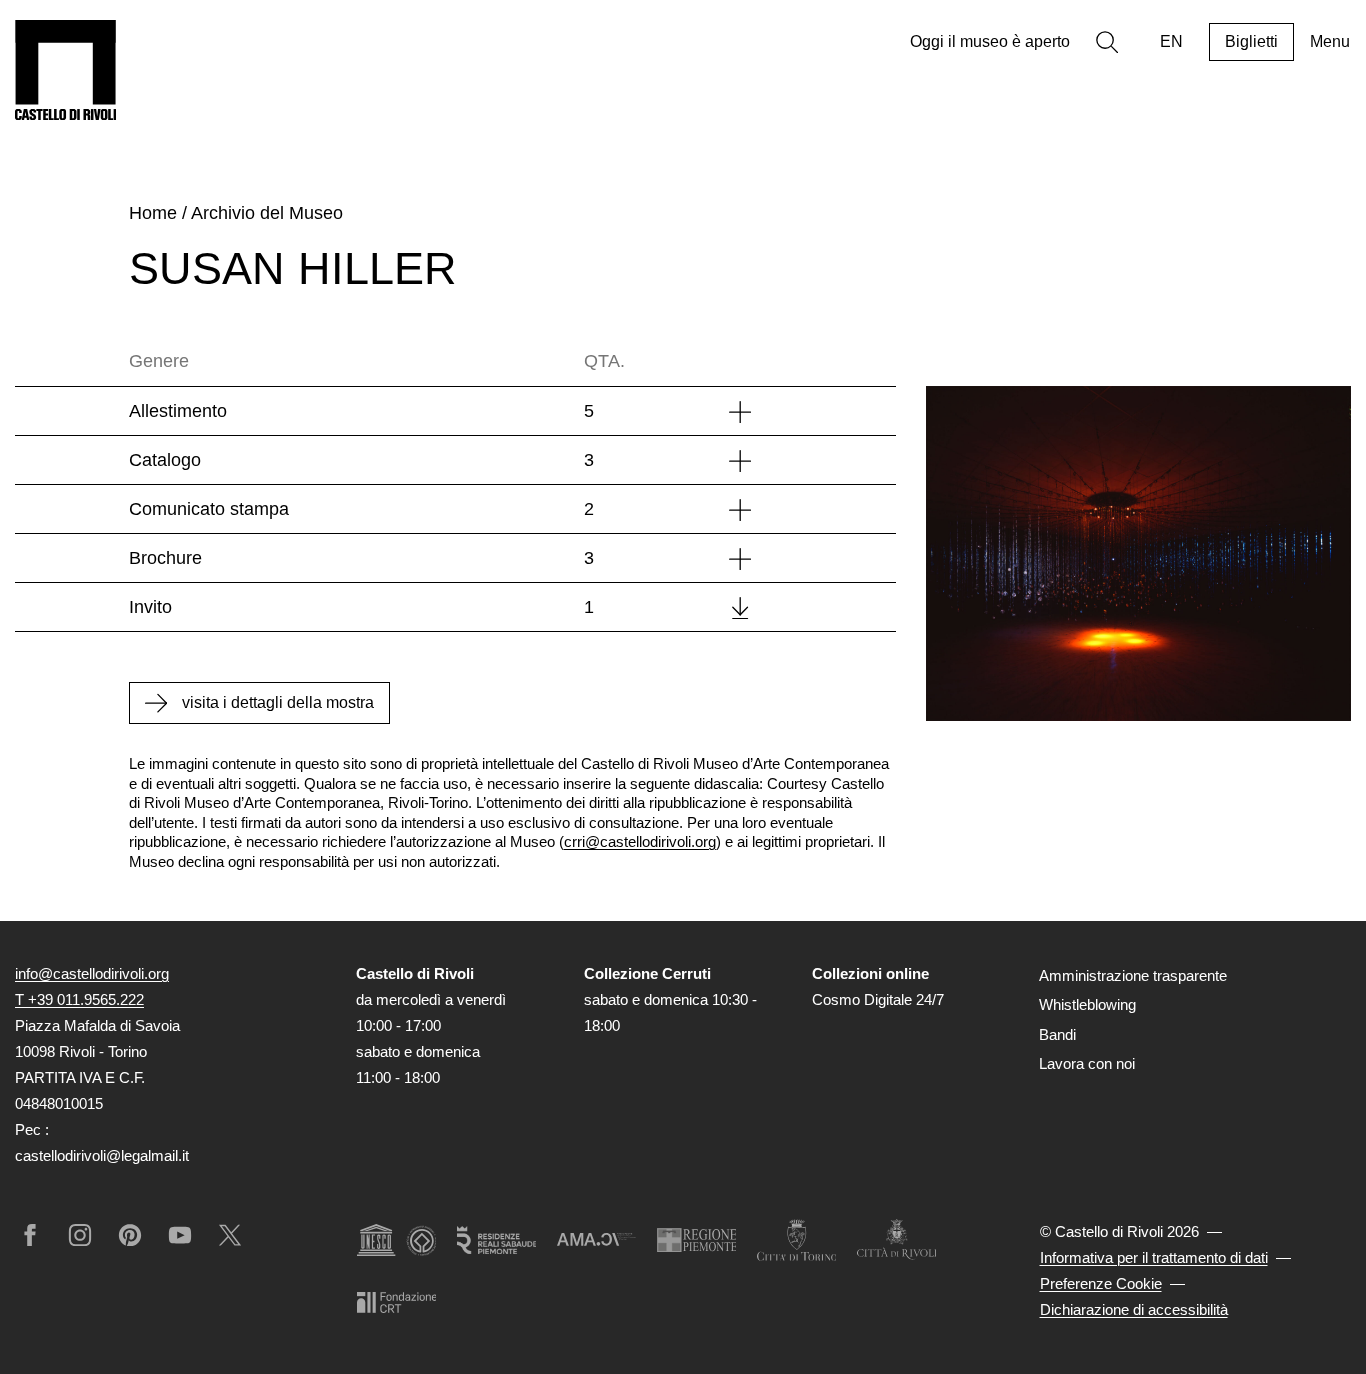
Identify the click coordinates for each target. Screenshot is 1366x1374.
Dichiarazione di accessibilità (1134, 1309)
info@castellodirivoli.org (92, 973)
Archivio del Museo (267, 213)
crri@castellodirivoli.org (640, 841)
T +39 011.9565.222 (79, 999)
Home (153, 213)
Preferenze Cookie (1101, 1283)
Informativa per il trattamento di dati (1154, 1257)
